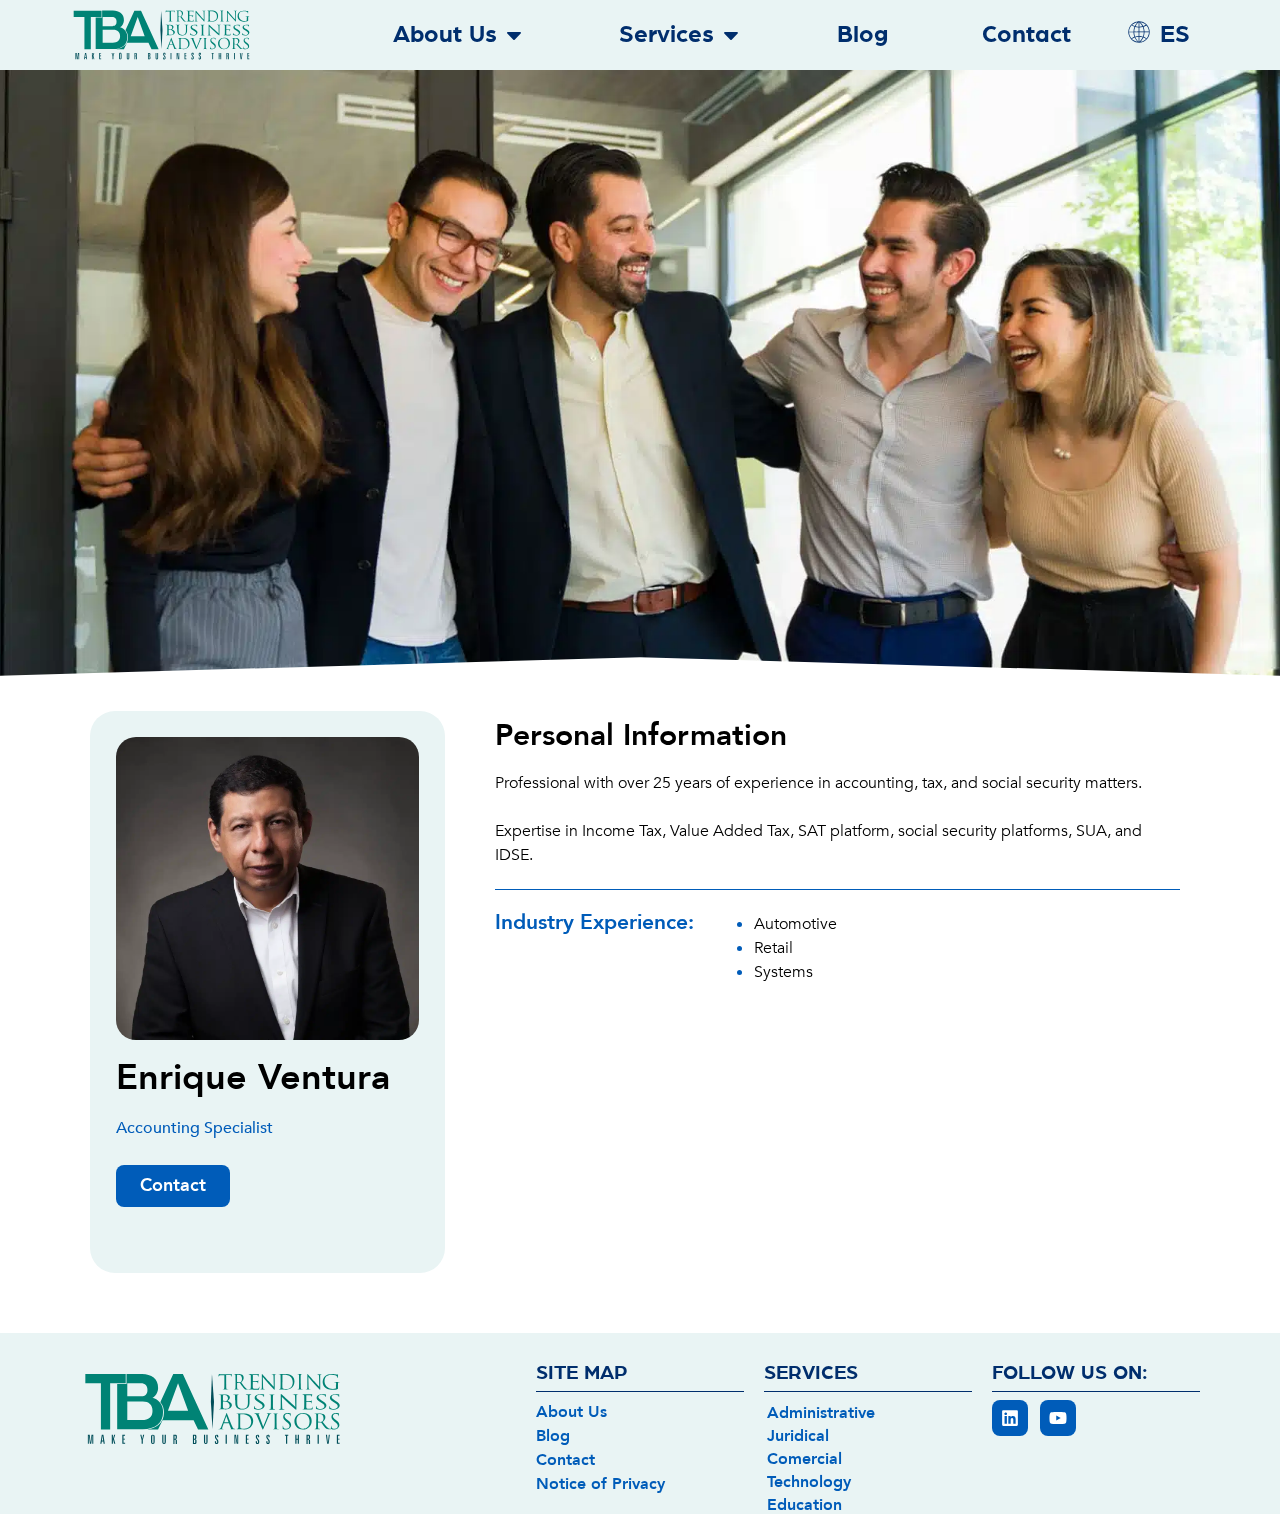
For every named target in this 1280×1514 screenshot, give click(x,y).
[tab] (868, 1411)
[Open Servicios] (731, 35)
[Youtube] (1058, 1418)
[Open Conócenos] (514, 35)
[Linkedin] (1010, 1418)
